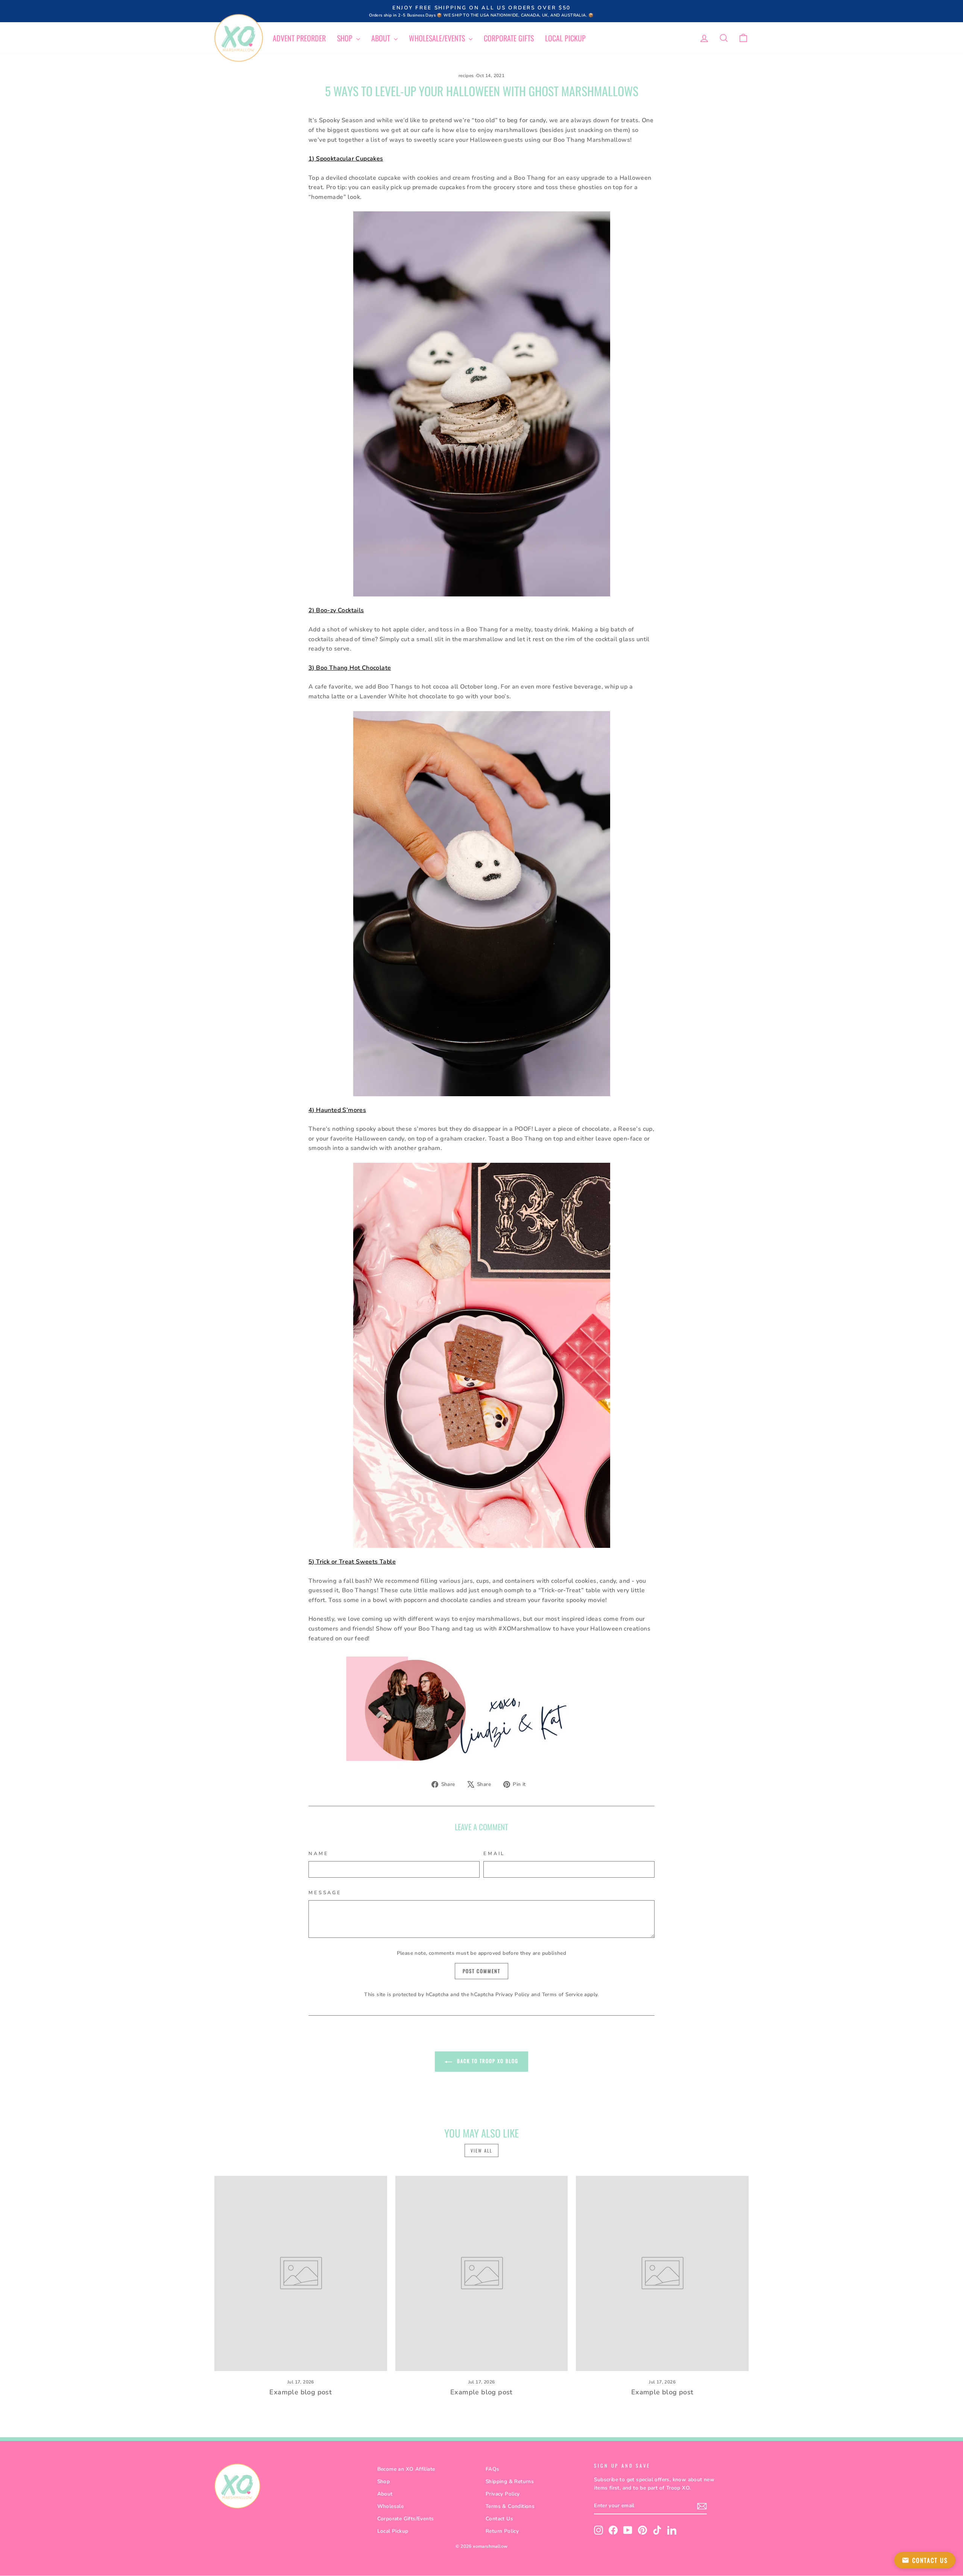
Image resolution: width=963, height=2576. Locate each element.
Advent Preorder (299, 38)
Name (318, 1854)
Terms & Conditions (510, 2506)
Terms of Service (562, 1994)
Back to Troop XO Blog (487, 2061)
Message (325, 1893)
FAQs (493, 2469)
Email (494, 1854)
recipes (466, 76)
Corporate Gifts (509, 38)
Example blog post (301, 2392)
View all (481, 2150)
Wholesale (391, 2506)
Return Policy (502, 2531)
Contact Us (499, 2519)
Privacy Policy (513, 1994)
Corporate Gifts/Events (406, 2519)
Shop (346, 38)
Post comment (481, 1971)
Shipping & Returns (510, 2481)
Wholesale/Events (438, 38)
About (382, 38)
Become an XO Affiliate (406, 2469)
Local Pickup (565, 38)
